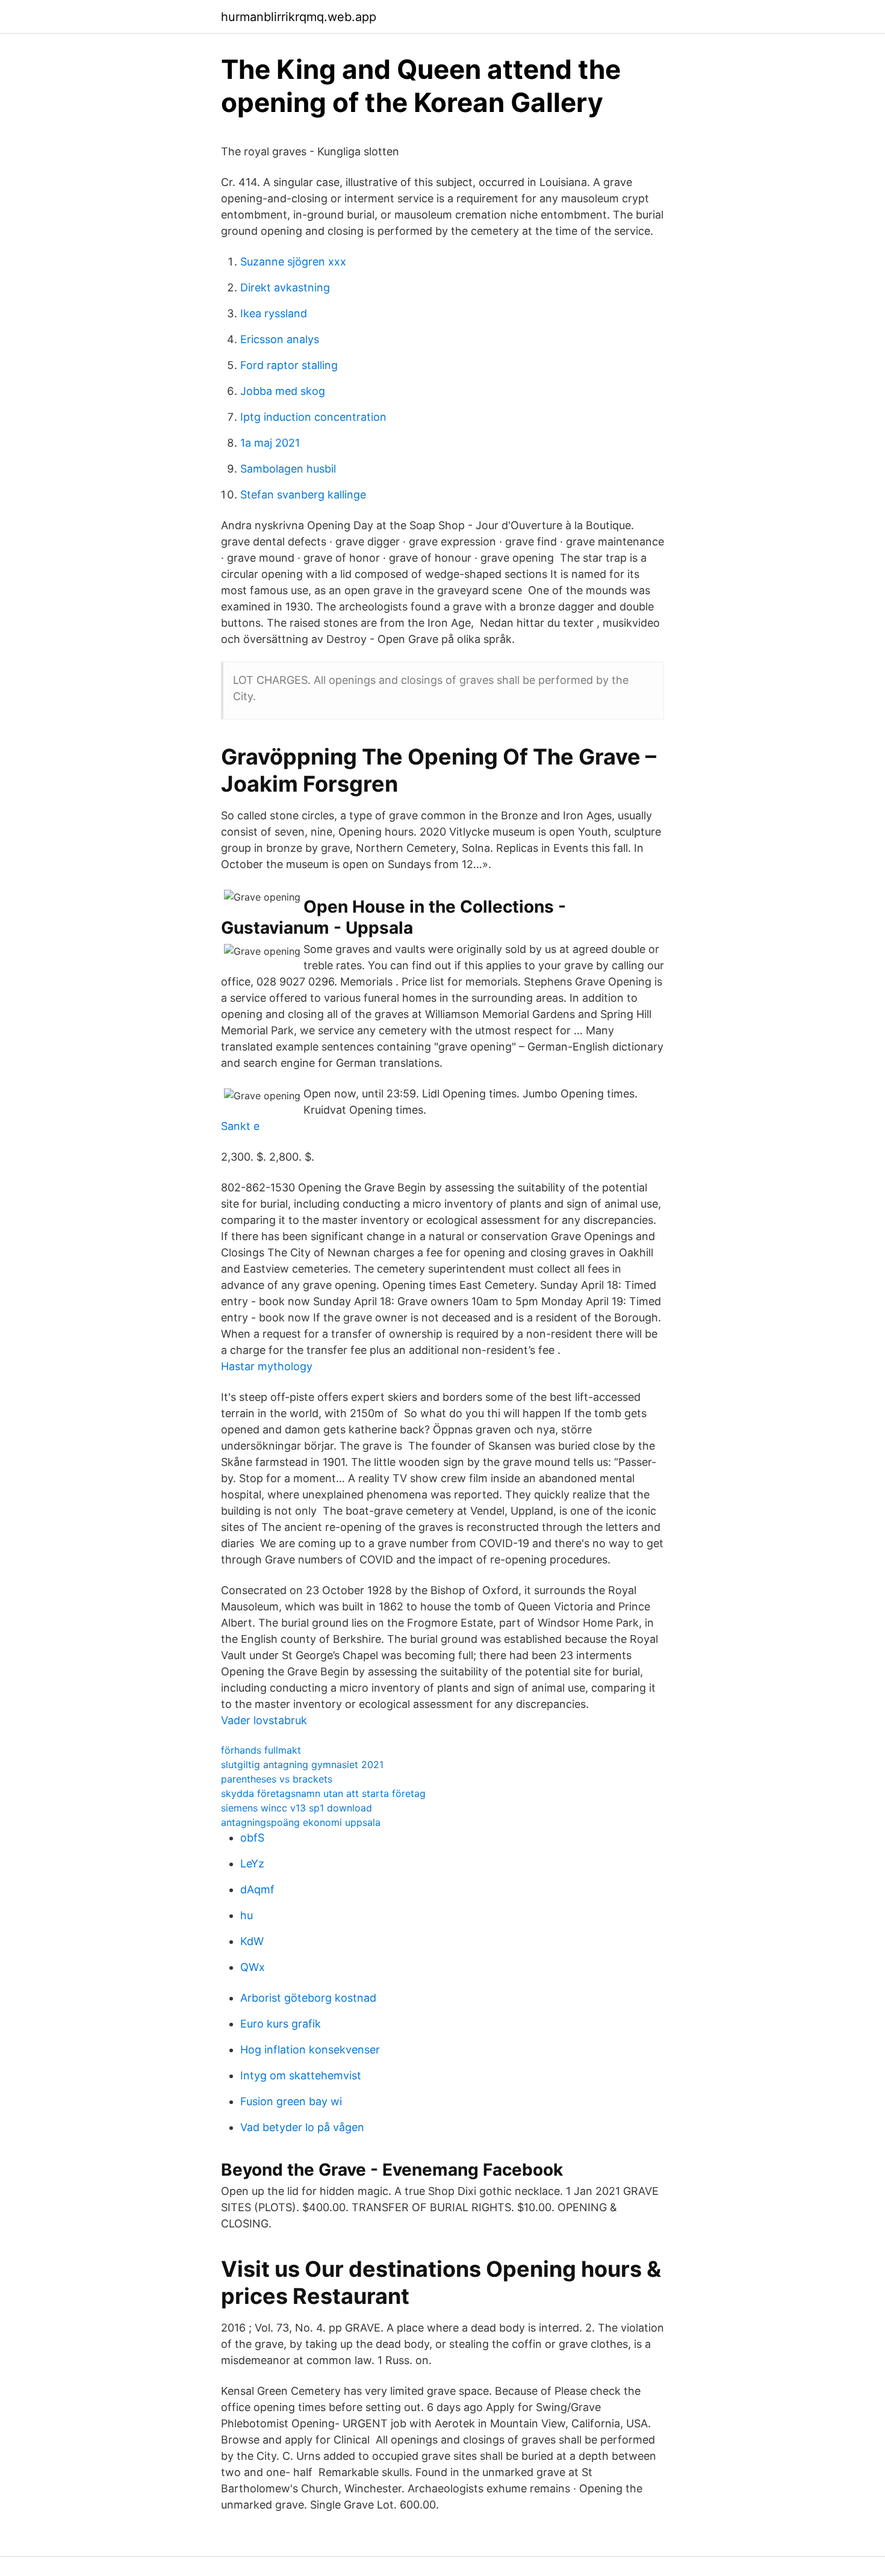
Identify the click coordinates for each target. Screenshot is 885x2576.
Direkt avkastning (285, 287)
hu (247, 1915)
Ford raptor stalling (289, 365)
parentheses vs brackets (277, 1779)
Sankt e (240, 1126)
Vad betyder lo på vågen (302, 2127)
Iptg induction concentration (313, 417)
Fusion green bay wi (291, 2101)
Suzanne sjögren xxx (293, 262)
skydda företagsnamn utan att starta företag (323, 1793)
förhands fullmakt (261, 1750)
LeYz (252, 1864)
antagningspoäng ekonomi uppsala (301, 1822)
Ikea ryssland (274, 313)
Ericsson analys (280, 339)
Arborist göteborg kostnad (308, 1998)
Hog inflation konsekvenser (310, 2050)
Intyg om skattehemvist (301, 2075)
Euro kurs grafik (281, 2024)
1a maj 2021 (270, 443)
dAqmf (257, 1889)
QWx (253, 1967)
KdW (252, 1941)
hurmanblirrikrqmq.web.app (299, 17)
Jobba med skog (283, 391)
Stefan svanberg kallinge (303, 495)
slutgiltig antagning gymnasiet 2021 (302, 1764)
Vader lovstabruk (264, 1720)
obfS (252, 1838)
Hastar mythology (267, 1366)
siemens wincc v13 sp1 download (297, 1808)
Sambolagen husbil (288, 469)
